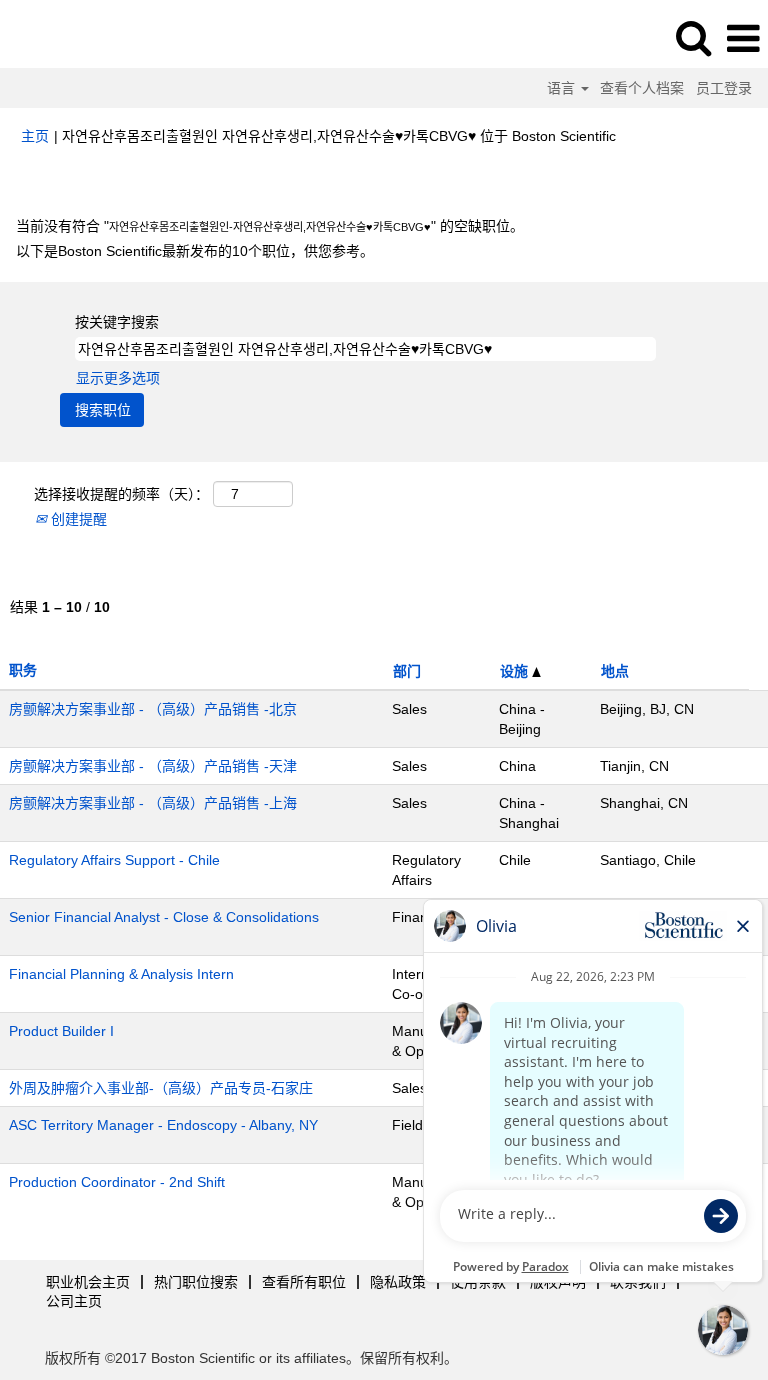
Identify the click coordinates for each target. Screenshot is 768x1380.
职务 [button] (23, 670)
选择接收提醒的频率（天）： (121, 494)
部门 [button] (407, 671)
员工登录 (724, 88)
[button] (743, 38)
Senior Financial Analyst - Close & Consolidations (164, 917)
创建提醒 (77, 519)
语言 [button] (563, 88)
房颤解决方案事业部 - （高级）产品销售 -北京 (153, 709)
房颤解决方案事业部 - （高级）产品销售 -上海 (153, 803)
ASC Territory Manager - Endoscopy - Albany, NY (163, 1125)
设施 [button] (516, 671)
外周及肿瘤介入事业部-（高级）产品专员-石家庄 (161, 1088)
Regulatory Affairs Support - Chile (114, 860)
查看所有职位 (304, 1282)
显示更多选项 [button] (118, 378)
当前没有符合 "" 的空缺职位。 (270, 226)
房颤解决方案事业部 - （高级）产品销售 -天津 (153, 766)
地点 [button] (615, 671)
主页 (35, 136)
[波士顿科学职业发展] (71, 38)
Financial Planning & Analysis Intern (121, 974)
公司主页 (74, 1301)
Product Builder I (61, 1031)
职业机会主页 (88, 1282)
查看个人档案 (642, 88)
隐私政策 (398, 1282)
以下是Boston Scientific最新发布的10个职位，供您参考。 (195, 251)
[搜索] (693, 37)
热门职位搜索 (196, 1282)
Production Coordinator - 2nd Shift (117, 1182)
